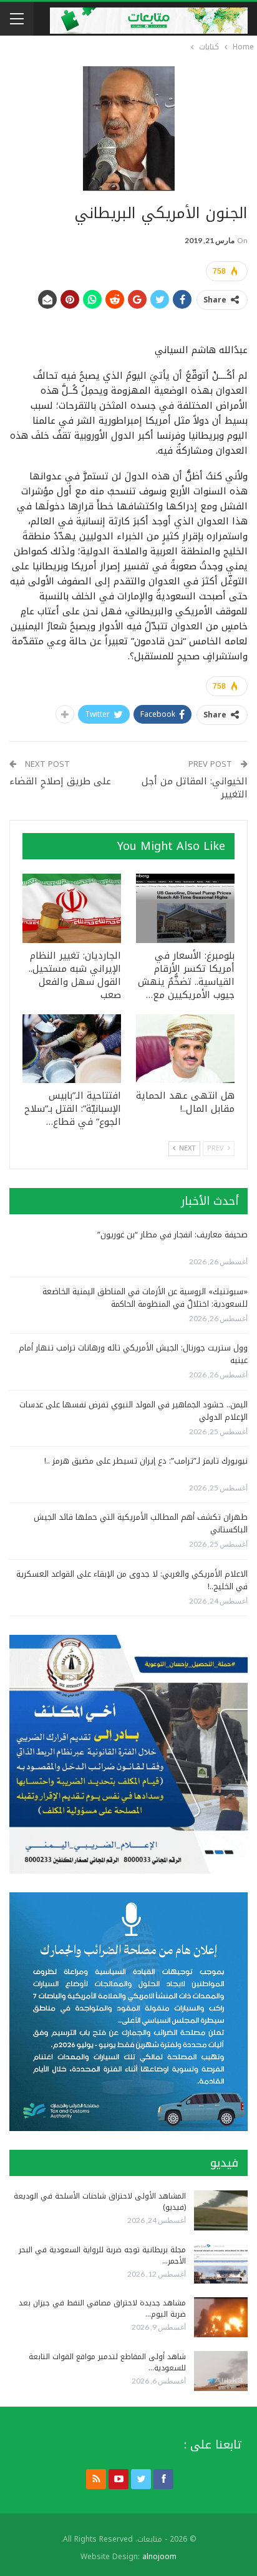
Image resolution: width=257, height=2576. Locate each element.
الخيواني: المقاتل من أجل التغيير (195, 788)
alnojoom (159, 2557)
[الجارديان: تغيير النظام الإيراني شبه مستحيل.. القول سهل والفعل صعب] (72, 908)
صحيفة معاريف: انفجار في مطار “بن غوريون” (172, 1235)
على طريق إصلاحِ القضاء (60, 781)
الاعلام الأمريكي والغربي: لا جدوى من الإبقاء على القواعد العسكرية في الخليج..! (132, 1580)
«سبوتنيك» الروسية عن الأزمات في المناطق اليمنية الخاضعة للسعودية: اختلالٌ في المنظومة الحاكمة (145, 1298)
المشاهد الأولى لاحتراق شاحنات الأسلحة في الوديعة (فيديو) (100, 2202)
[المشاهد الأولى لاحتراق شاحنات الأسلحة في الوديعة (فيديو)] (221, 2210)
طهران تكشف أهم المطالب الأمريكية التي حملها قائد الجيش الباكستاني (141, 1523)
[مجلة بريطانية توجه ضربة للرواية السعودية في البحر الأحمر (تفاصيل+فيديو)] (221, 2264)
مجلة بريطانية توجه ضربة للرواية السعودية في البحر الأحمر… (102, 2255)
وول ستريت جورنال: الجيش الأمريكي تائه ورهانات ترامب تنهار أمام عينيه (133, 1354)
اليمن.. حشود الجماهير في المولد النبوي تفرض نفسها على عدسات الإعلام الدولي (133, 1411)
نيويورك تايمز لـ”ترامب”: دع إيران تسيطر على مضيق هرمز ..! (146, 1461)
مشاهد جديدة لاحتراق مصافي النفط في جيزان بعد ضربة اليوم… (102, 2309)
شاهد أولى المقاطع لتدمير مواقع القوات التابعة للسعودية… (107, 2362)
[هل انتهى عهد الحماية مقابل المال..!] (185, 1049)
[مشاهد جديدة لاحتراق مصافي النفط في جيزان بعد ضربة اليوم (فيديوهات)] (221, 2317)
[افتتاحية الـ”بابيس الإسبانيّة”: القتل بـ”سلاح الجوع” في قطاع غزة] (72, 1049)
